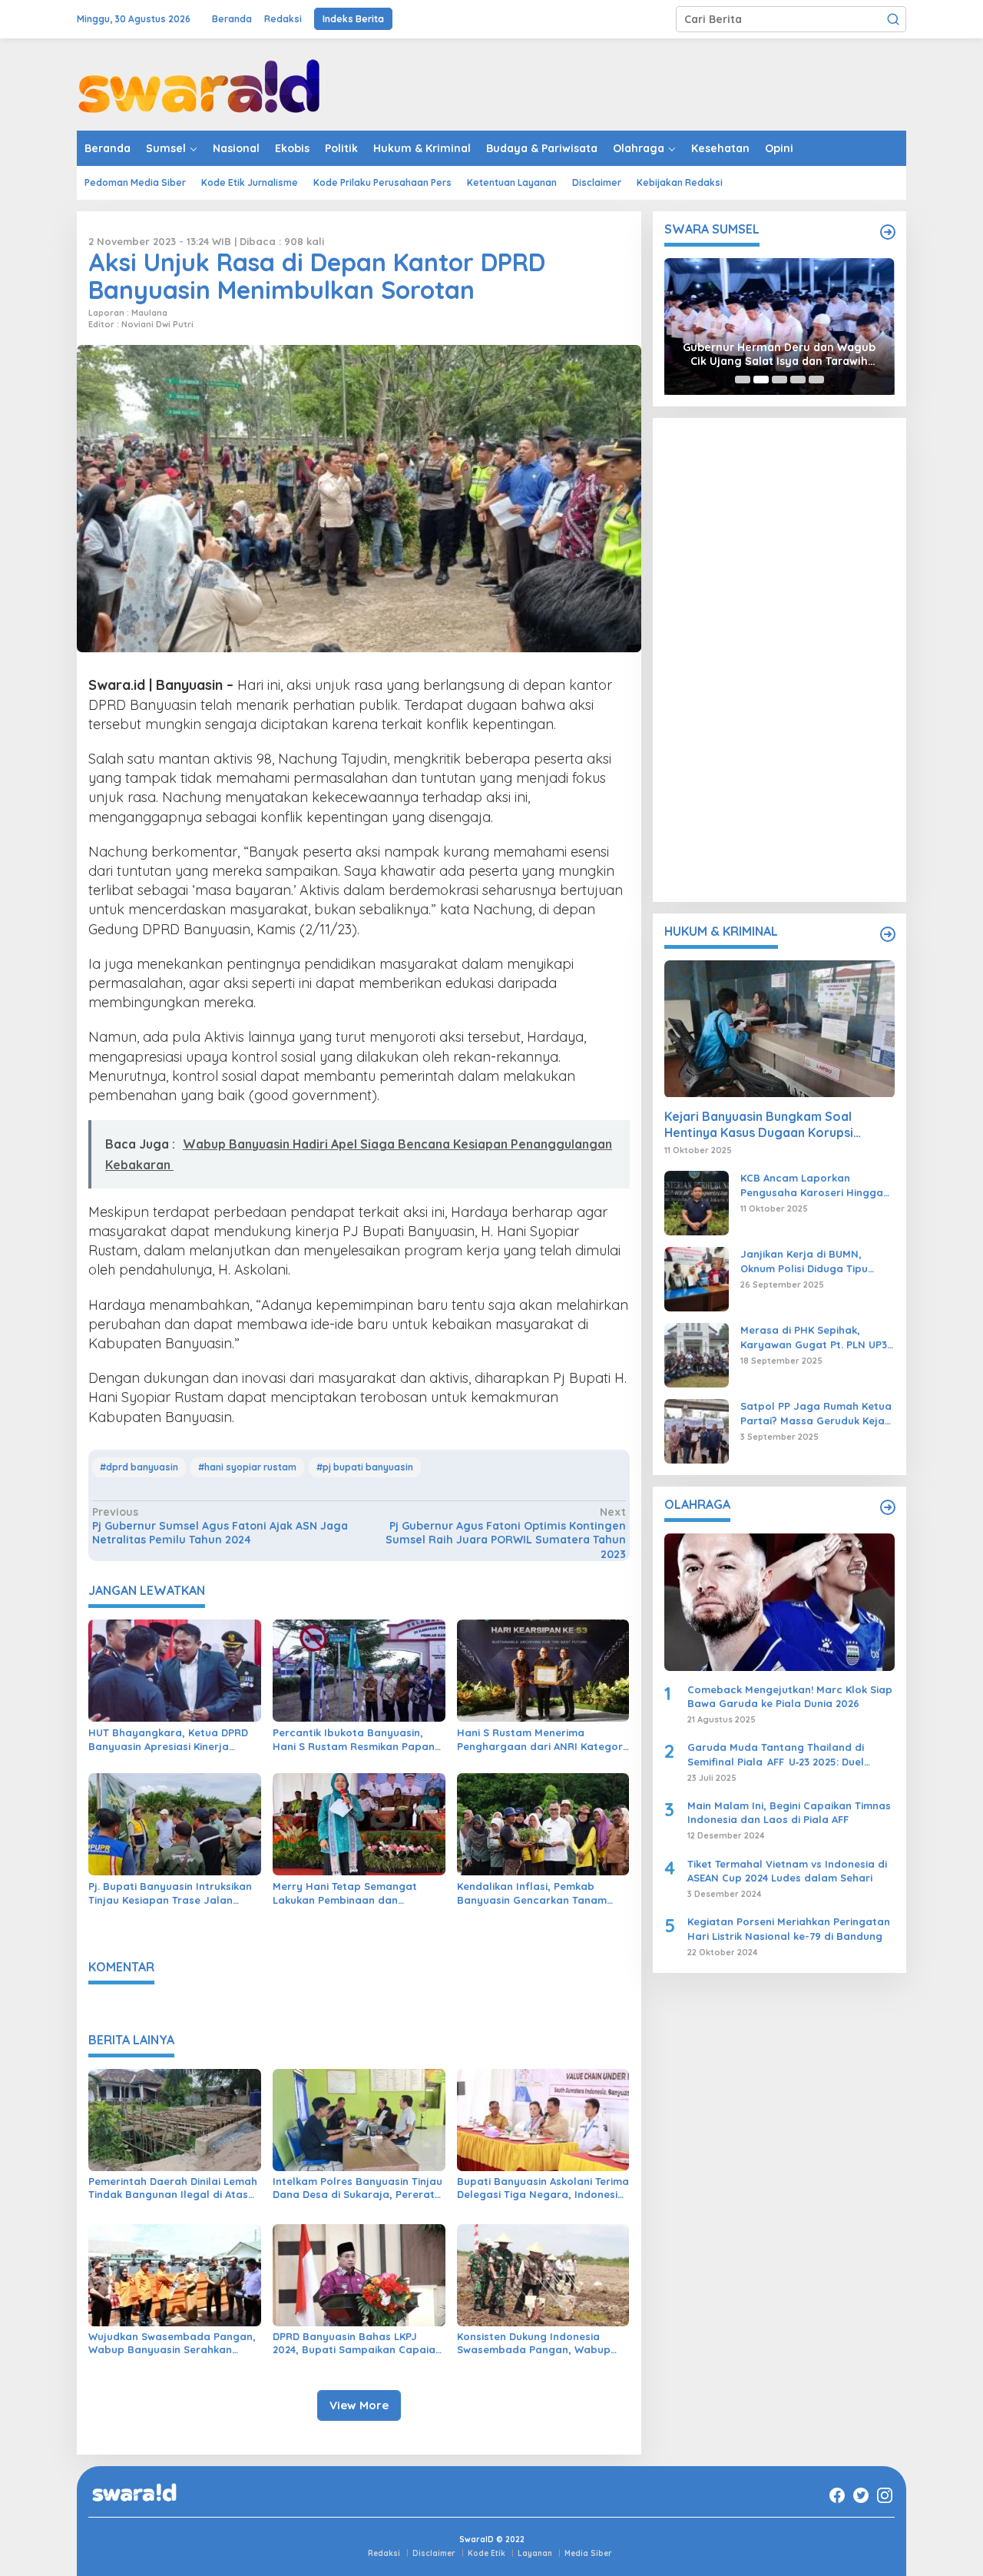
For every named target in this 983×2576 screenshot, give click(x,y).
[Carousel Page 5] (816, 380)
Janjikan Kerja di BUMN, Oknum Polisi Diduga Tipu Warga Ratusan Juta (804, 1261)
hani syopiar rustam (250, 1467)
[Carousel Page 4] (798, 380)
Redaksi (384, 2553)
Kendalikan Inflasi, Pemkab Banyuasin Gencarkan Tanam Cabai (532, 1893)
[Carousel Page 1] (743, 380)
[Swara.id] (199, 84)
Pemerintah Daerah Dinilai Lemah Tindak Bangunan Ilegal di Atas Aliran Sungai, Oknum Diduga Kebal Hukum (173, 2188)
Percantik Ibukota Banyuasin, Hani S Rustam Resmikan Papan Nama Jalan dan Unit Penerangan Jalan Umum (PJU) (354, 1740)
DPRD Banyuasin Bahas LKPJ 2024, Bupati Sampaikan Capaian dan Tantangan (357, 2343)
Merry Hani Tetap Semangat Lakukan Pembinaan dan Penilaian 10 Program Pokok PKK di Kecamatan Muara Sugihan (354, 1893)
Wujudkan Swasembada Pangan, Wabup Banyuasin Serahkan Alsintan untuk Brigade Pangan (172, 2343)
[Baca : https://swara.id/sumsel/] (888, 232)
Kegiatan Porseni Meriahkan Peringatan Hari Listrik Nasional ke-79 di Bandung (789, 1929)
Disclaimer (434, 2553)
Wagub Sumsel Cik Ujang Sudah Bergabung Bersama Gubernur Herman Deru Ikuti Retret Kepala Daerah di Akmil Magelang (779, 354)
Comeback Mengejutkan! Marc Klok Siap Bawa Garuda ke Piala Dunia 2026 (790, 1696)
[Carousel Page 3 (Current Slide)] (779, 380)
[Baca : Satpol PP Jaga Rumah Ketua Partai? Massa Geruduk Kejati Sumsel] (697, 1431)
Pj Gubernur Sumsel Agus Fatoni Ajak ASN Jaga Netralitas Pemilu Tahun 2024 (220, 1526)
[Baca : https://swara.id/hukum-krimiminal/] (888, 934)
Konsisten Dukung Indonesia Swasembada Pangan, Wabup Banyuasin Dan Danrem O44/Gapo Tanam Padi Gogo (534, 2343)
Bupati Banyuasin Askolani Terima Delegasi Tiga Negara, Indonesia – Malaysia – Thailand (543, 2188)
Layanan (535, 2553)
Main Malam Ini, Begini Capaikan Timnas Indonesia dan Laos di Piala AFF (789, 1812)
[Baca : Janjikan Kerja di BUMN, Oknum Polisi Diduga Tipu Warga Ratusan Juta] (697, 1278)
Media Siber (588, 2553)
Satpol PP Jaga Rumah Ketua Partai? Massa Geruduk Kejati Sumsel (816, 1413)
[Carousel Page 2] (761, 380)
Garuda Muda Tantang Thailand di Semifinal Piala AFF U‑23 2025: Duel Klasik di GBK (776, 1754)
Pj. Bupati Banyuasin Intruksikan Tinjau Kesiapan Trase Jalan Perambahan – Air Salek (170, 1893)
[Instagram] (885, 2495)
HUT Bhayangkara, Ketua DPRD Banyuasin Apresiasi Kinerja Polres (168, 1740)
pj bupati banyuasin (368, 1467)
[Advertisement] (779, 660)
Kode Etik (487, 2553)
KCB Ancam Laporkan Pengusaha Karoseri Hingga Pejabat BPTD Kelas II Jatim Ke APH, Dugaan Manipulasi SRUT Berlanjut (812, 1185)
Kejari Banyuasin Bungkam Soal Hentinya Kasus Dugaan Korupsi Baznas (759, 1126)
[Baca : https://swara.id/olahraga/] (888, 1507)
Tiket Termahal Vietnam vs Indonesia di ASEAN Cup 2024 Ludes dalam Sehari (787, 1871)
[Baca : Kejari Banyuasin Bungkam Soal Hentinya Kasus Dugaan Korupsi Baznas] (779, 1029)
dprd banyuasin (142, 1467)
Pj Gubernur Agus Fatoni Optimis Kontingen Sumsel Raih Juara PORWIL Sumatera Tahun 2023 (505, 1533)
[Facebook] (837, 2495)
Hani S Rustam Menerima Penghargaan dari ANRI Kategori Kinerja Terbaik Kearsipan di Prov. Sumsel (542, 1740)
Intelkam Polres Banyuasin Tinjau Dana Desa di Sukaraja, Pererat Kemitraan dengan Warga (357, 2188)
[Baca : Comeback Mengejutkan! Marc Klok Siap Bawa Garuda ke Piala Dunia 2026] (779, 1602)
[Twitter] (861, 2495)
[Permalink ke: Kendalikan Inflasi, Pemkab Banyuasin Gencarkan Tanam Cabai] (543, 1823)
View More (359, 2405)
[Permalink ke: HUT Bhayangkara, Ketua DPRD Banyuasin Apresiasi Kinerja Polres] (175, 1669)
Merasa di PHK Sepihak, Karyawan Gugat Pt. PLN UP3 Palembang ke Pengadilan (814, 1337)
